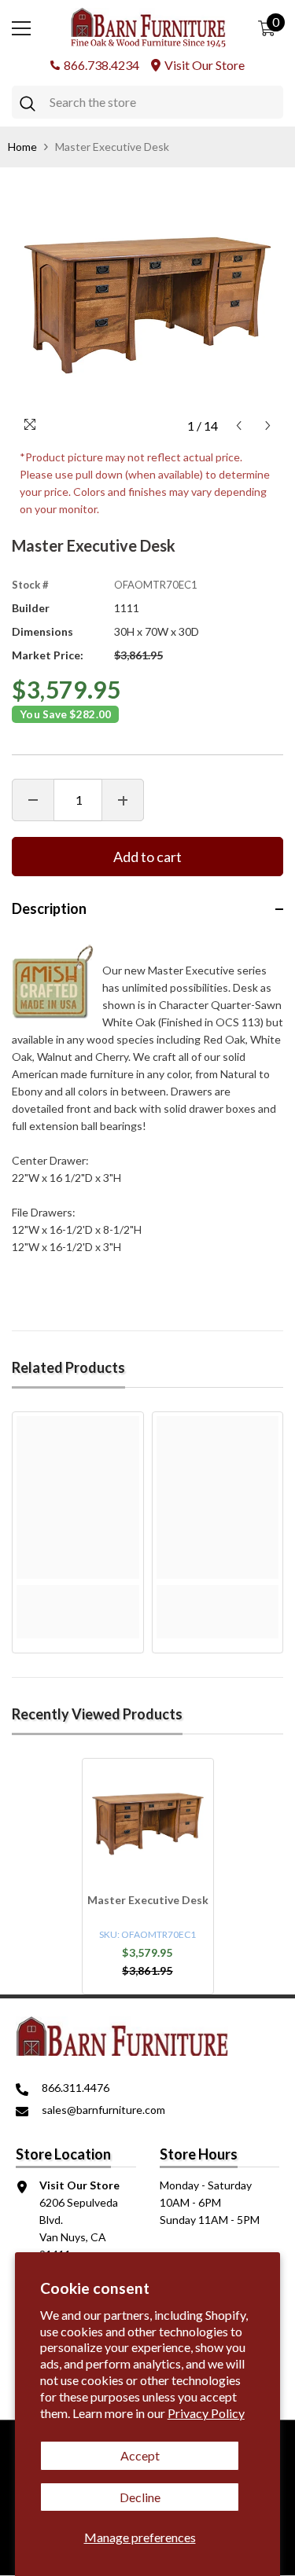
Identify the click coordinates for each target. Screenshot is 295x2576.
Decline (140, 2497)
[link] (78, 1594)
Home (22, 147)
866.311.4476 (76, 2088)
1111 (127, 608)
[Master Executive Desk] (148, 1824)
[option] (147, 305)
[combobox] (162, 102)
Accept (140, 2455)
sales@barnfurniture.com (103, 2110)
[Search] (147, 102)
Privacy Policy (206, 2413)
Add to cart (147, 857)
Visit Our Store (205, 65)
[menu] (21, 28)
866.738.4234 (101, 65)
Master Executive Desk (148, 1900)
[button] (239, 426)
